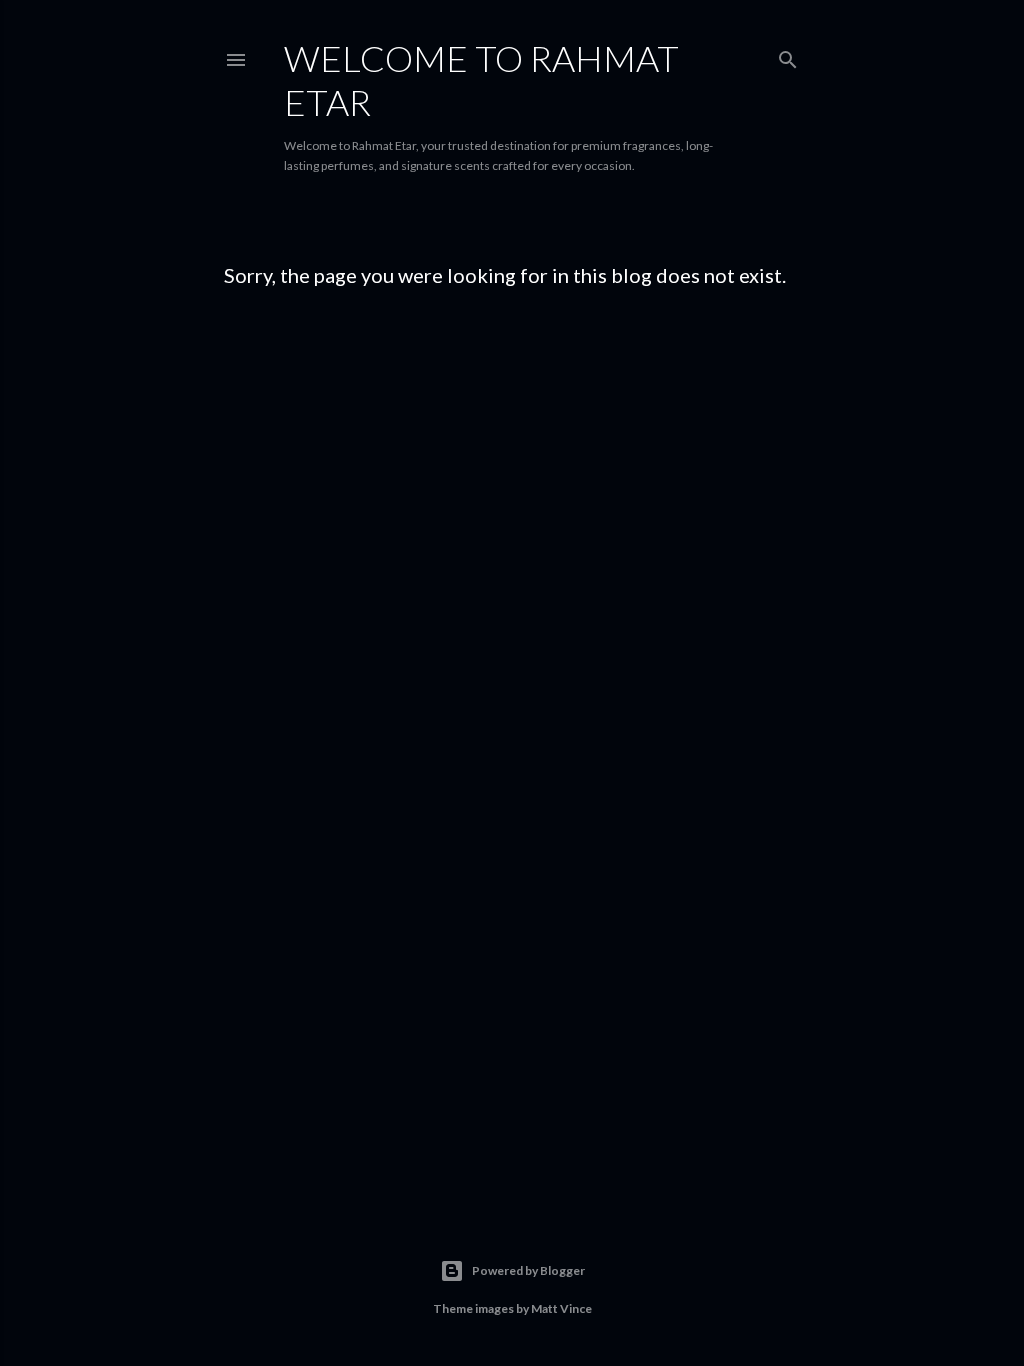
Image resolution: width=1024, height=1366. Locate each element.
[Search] (788, 55)
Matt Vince (561, 1308)
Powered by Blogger (528, 1270)
